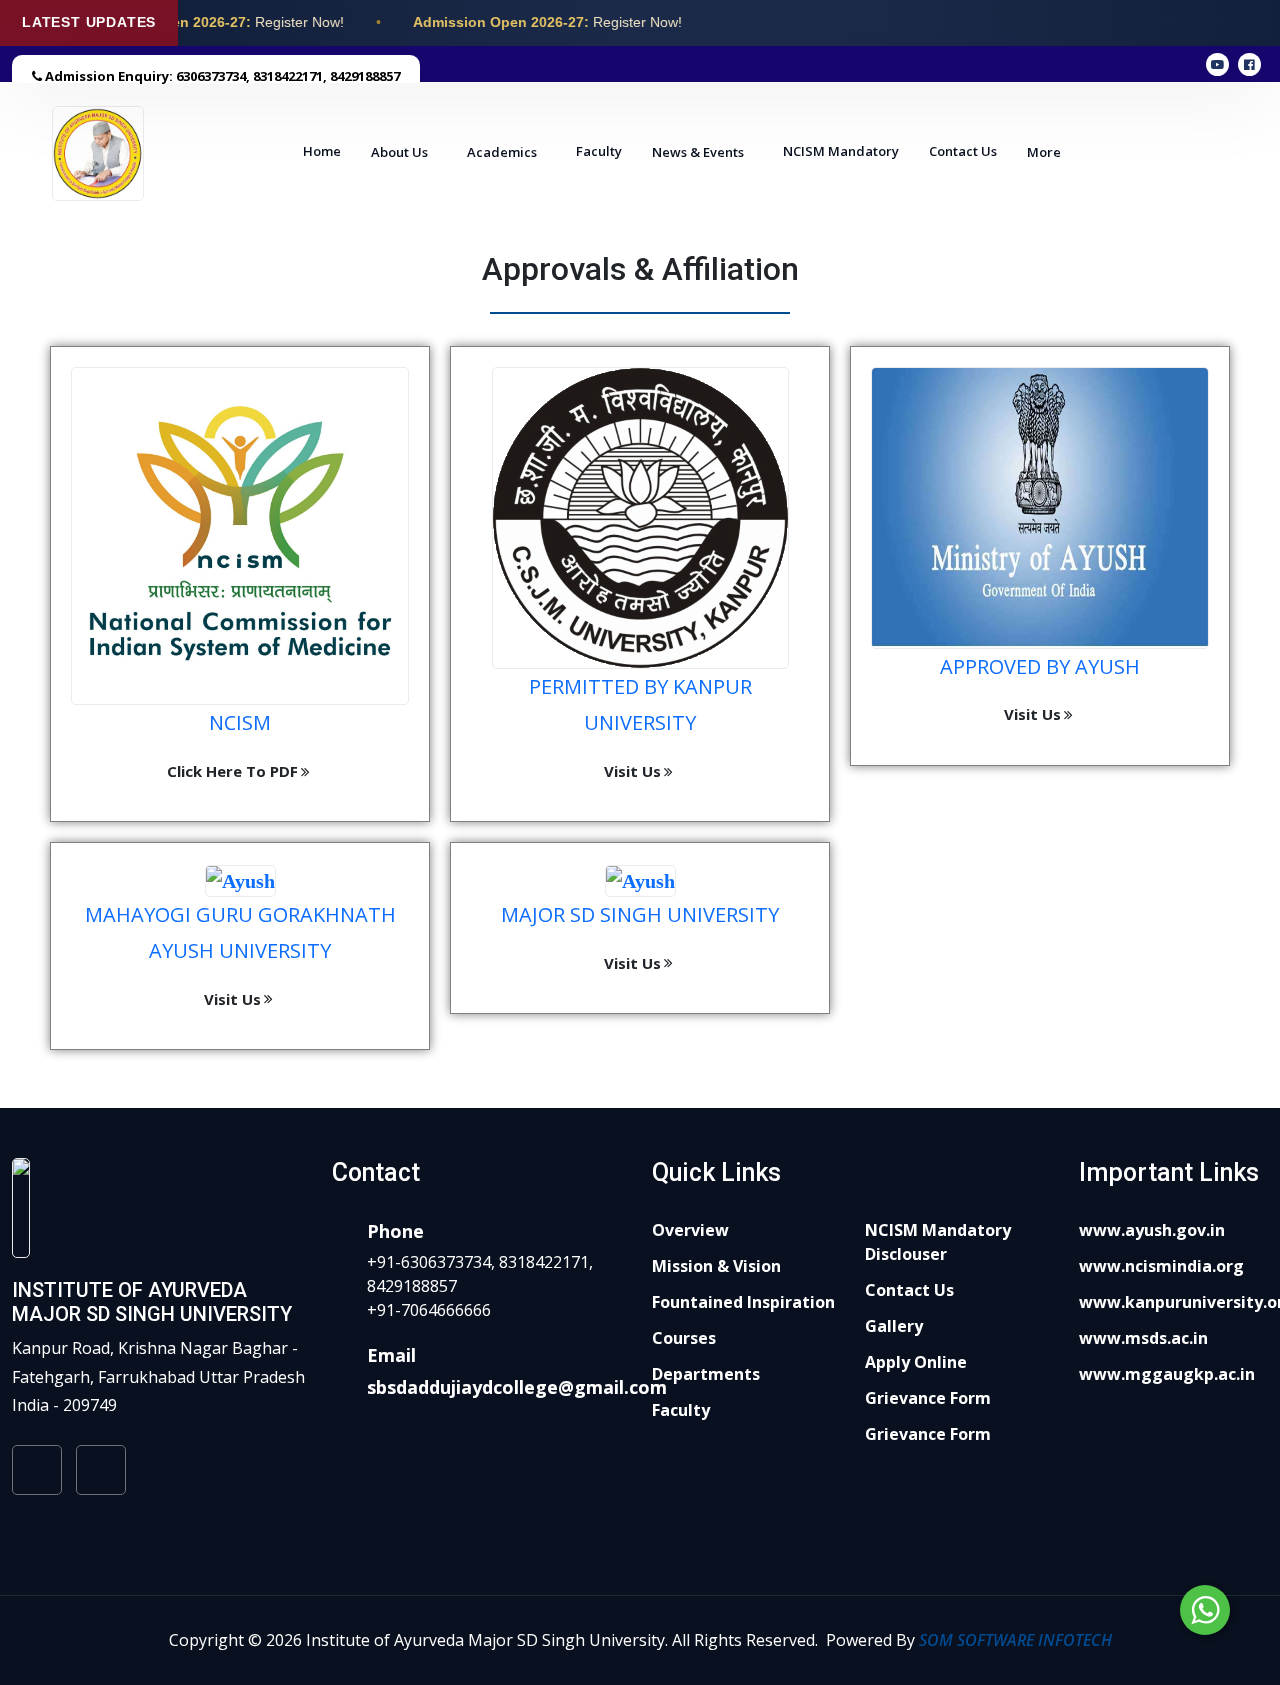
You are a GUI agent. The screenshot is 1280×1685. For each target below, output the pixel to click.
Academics (503, 152)
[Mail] (101, 1473)
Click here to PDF (232, 771)
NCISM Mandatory (841, 151)
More (1045, 152)
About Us (401, 152)
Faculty (599, 151)
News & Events (699, 152)
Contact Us (963, 151)
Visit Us (632, 771)
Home (322, 151)
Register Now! (295, 22)
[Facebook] (37, 1473)
